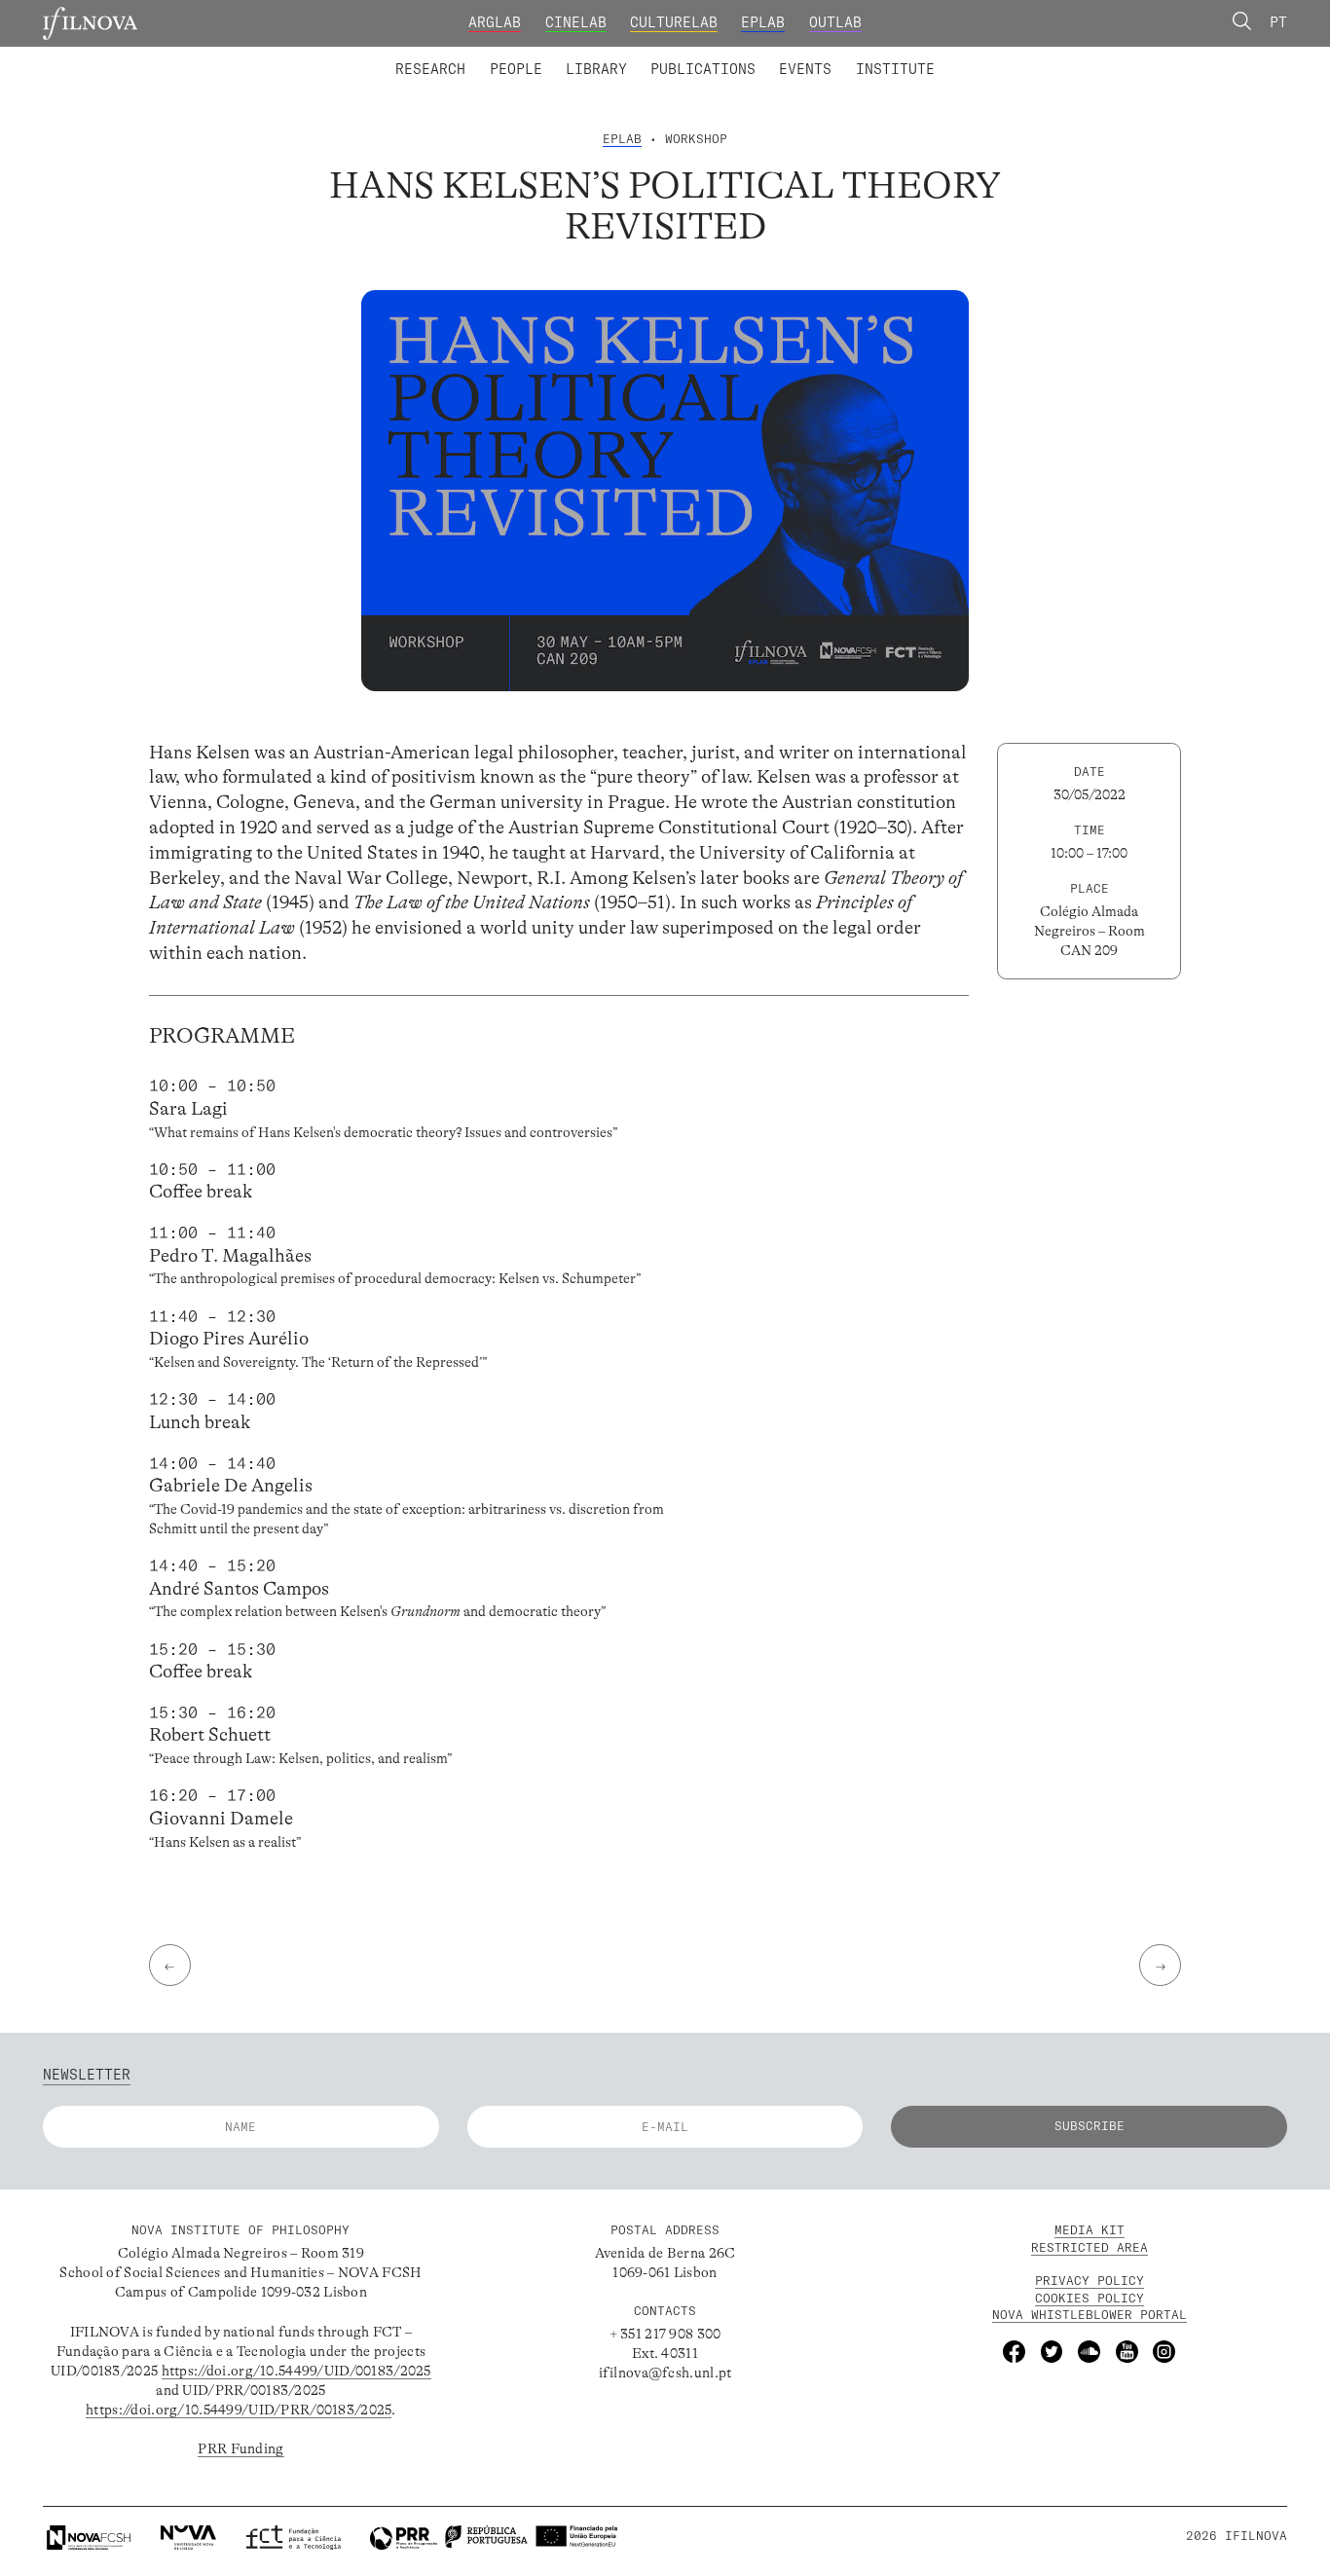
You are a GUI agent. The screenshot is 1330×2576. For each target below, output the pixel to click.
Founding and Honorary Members (820, 56)
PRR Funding (240, 2448)
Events (805, 69)
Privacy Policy (1090, 2281)
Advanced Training (855, 56)
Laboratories (388, 56)
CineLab (576, 22)
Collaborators (617, 56)
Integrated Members (462, 56)
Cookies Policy (1090, 2298)
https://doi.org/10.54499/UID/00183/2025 (296, 2371)
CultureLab (674, 22)
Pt (1278, 22)
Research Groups (696, 56)
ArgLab (495, 22)
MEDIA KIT (1090, 2230)
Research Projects (536, 56)
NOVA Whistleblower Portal (1090, 2315)
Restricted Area (1090, 2247)
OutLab (835, 22)
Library (596, 69)
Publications (703, 69)
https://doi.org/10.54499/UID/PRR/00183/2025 (239, 2410)
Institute (895, 69)
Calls (972, 56)
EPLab (763, 22)
